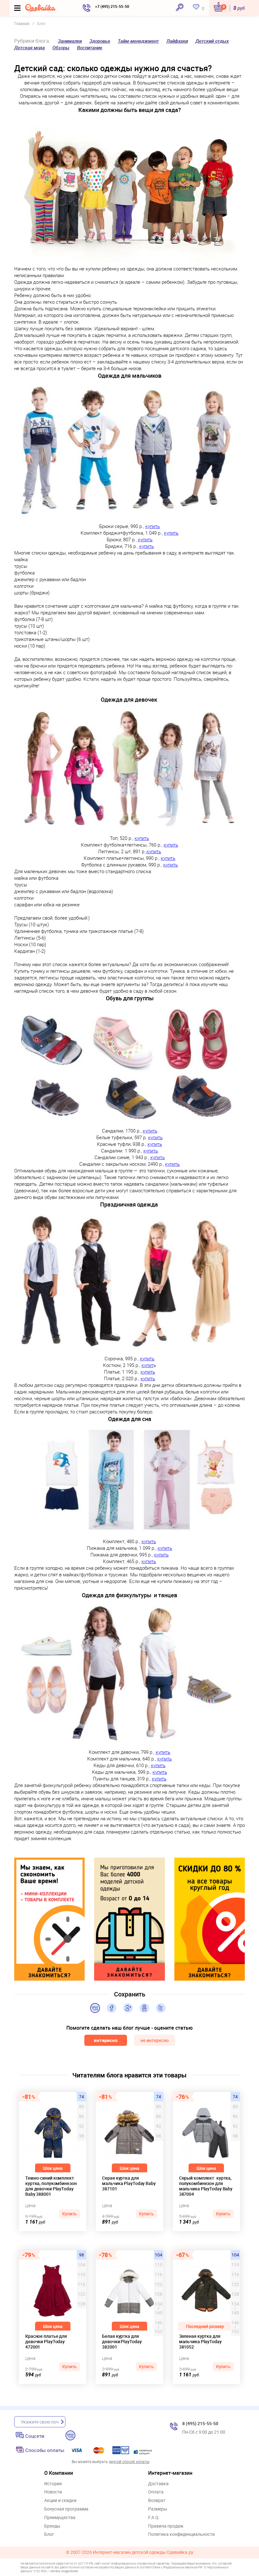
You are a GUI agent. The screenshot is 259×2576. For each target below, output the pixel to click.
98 (81, 2255)
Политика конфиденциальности (181, 2534)
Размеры (158, 2509)
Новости (53, 2492)
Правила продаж (166, 2526)
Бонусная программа (66, 2509)
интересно (106, 2040)
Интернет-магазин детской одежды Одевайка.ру (143, 2552)
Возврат (157, 2501)
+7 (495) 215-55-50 (112, 6)
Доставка (158, 2484)
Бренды (52, 2526)
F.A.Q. (154, 2518)
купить (153, 526)
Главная (22, 23)
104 (159, 2255)
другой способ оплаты (129, 2461)
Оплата (156, 2492)
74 (81, 2097)
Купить (69, 2214)
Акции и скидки (60, 2501)
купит (148, 1365)
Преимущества (60, 2518)
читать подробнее (64, 2571)
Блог (49, 2534)
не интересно (155, 2040)
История (53, 2484)
